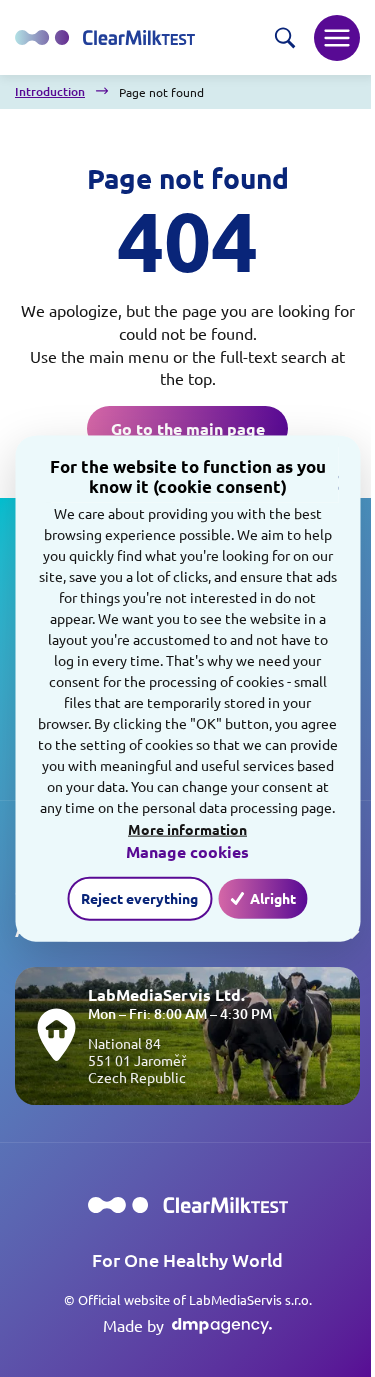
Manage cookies (187, 851)
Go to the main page (188, 428)
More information (187, 828)
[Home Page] (188, 1205)
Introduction (50, 92)
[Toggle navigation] (337, 38)
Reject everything (139, 898)
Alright (273, 898)
